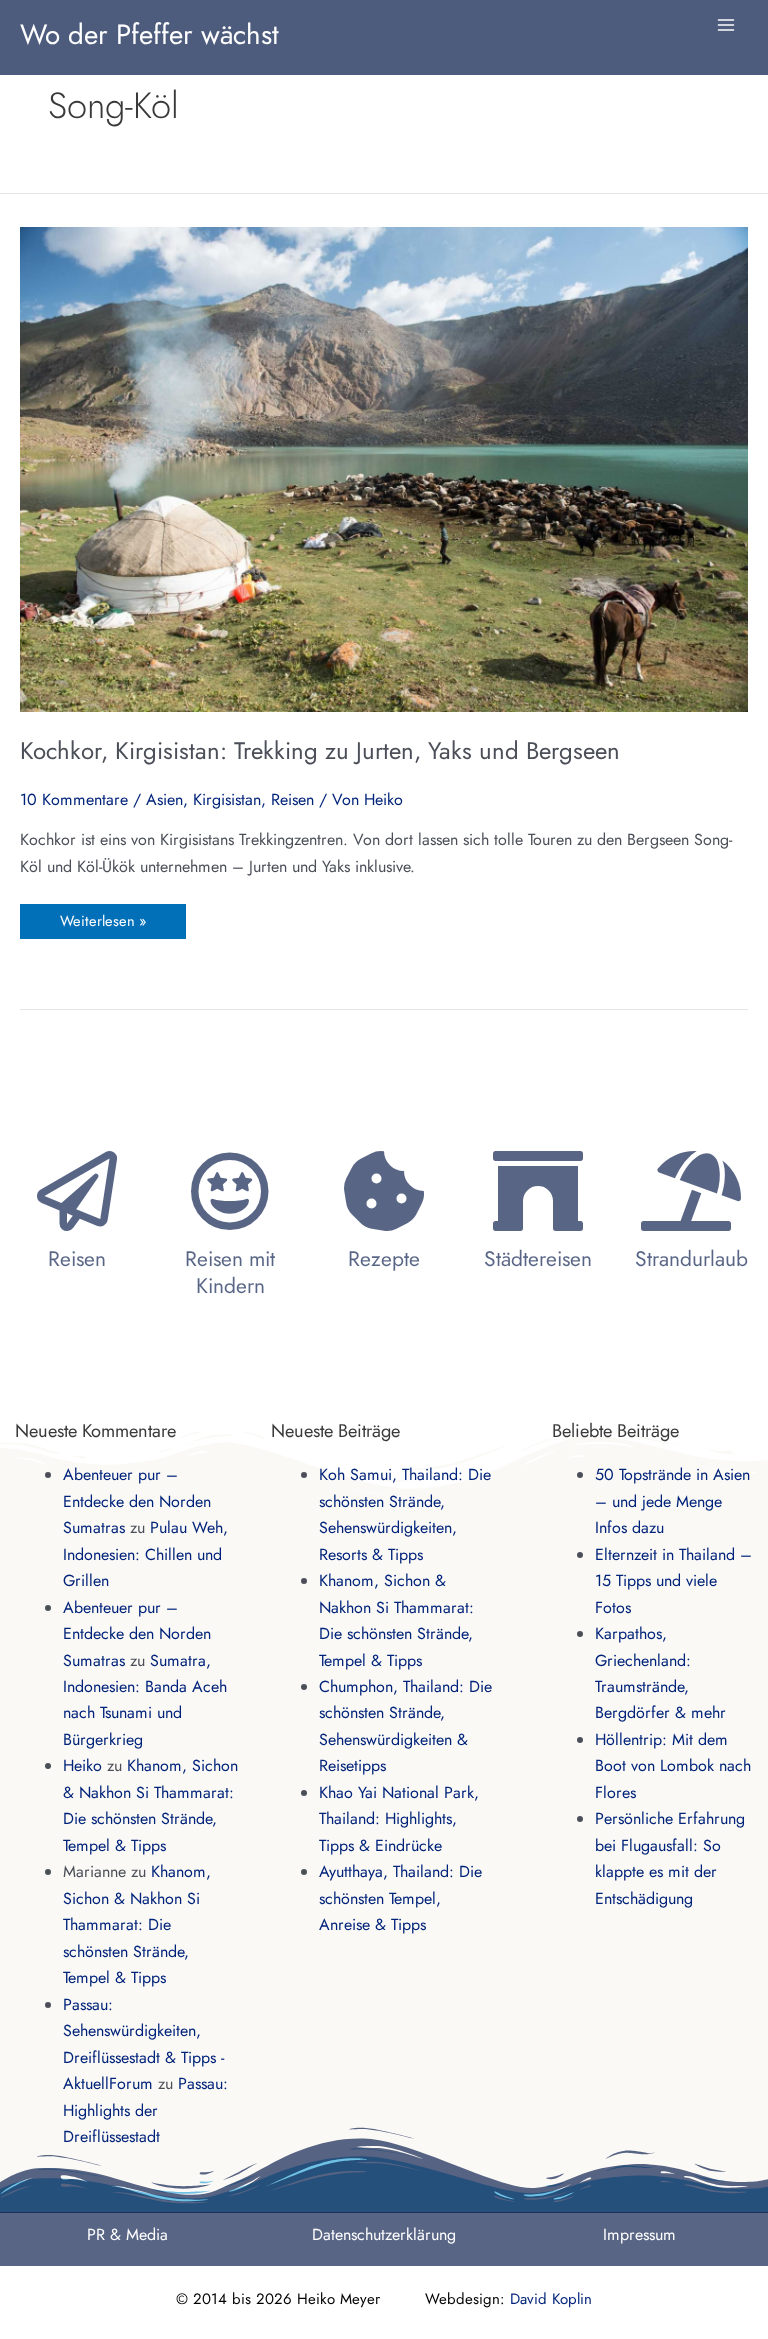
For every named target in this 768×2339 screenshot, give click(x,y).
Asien (164, 799)
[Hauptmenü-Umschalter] (726, 25)
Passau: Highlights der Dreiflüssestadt (145, 2110)
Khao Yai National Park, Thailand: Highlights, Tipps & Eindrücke (399, 1819)
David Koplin (551, 2299)
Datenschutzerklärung (384, 2234)
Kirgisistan (227, 799)
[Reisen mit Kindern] (230, 1191)
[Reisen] (77, 1191)
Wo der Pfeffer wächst (149, 34)
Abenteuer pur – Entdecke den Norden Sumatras (137, 1501)
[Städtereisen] (538, 1191)
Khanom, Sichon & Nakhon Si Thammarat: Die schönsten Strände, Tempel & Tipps (137, 1924)
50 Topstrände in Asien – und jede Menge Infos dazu (672, 1501)
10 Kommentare (74, 799)
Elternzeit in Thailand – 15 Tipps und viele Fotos (673, 1581)
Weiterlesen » (102, 917)
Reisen (292, 799)
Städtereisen (538, 1259)
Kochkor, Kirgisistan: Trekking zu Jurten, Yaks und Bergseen (320, 750)
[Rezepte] (384, 1191)
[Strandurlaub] (691, 1191)
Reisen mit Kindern (230, 1272)
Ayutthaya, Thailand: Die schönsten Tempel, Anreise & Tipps (400, 1898)
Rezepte (384, 1259)
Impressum (639, 2234)
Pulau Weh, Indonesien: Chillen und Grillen (145, 1554)
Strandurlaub (691, 1259)
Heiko (82, 1765)
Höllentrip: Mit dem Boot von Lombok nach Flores (673, 1766)
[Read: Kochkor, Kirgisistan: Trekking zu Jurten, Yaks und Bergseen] (384, 467)
